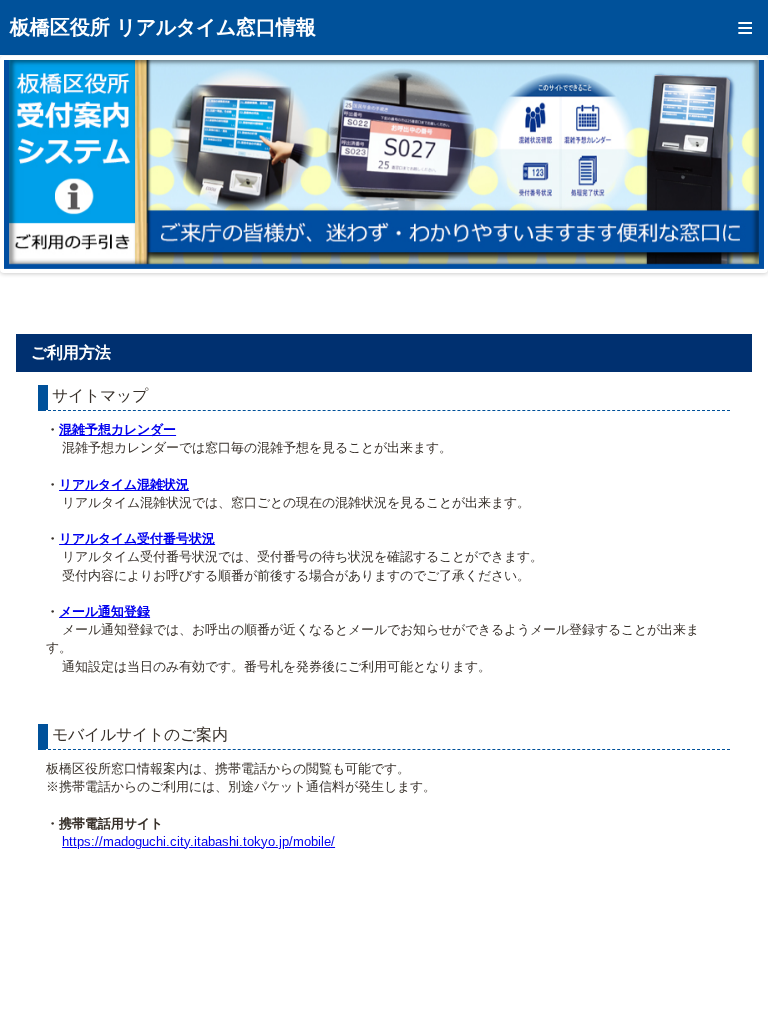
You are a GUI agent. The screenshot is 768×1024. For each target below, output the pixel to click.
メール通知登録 (104, 611)
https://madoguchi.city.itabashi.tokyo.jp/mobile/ (198, 841)
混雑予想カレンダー (117, 429)
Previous (34, 164)
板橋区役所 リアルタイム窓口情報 (163, 27)
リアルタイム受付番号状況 (137, 538)
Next (734, 164)
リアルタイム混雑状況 (124, 484)
